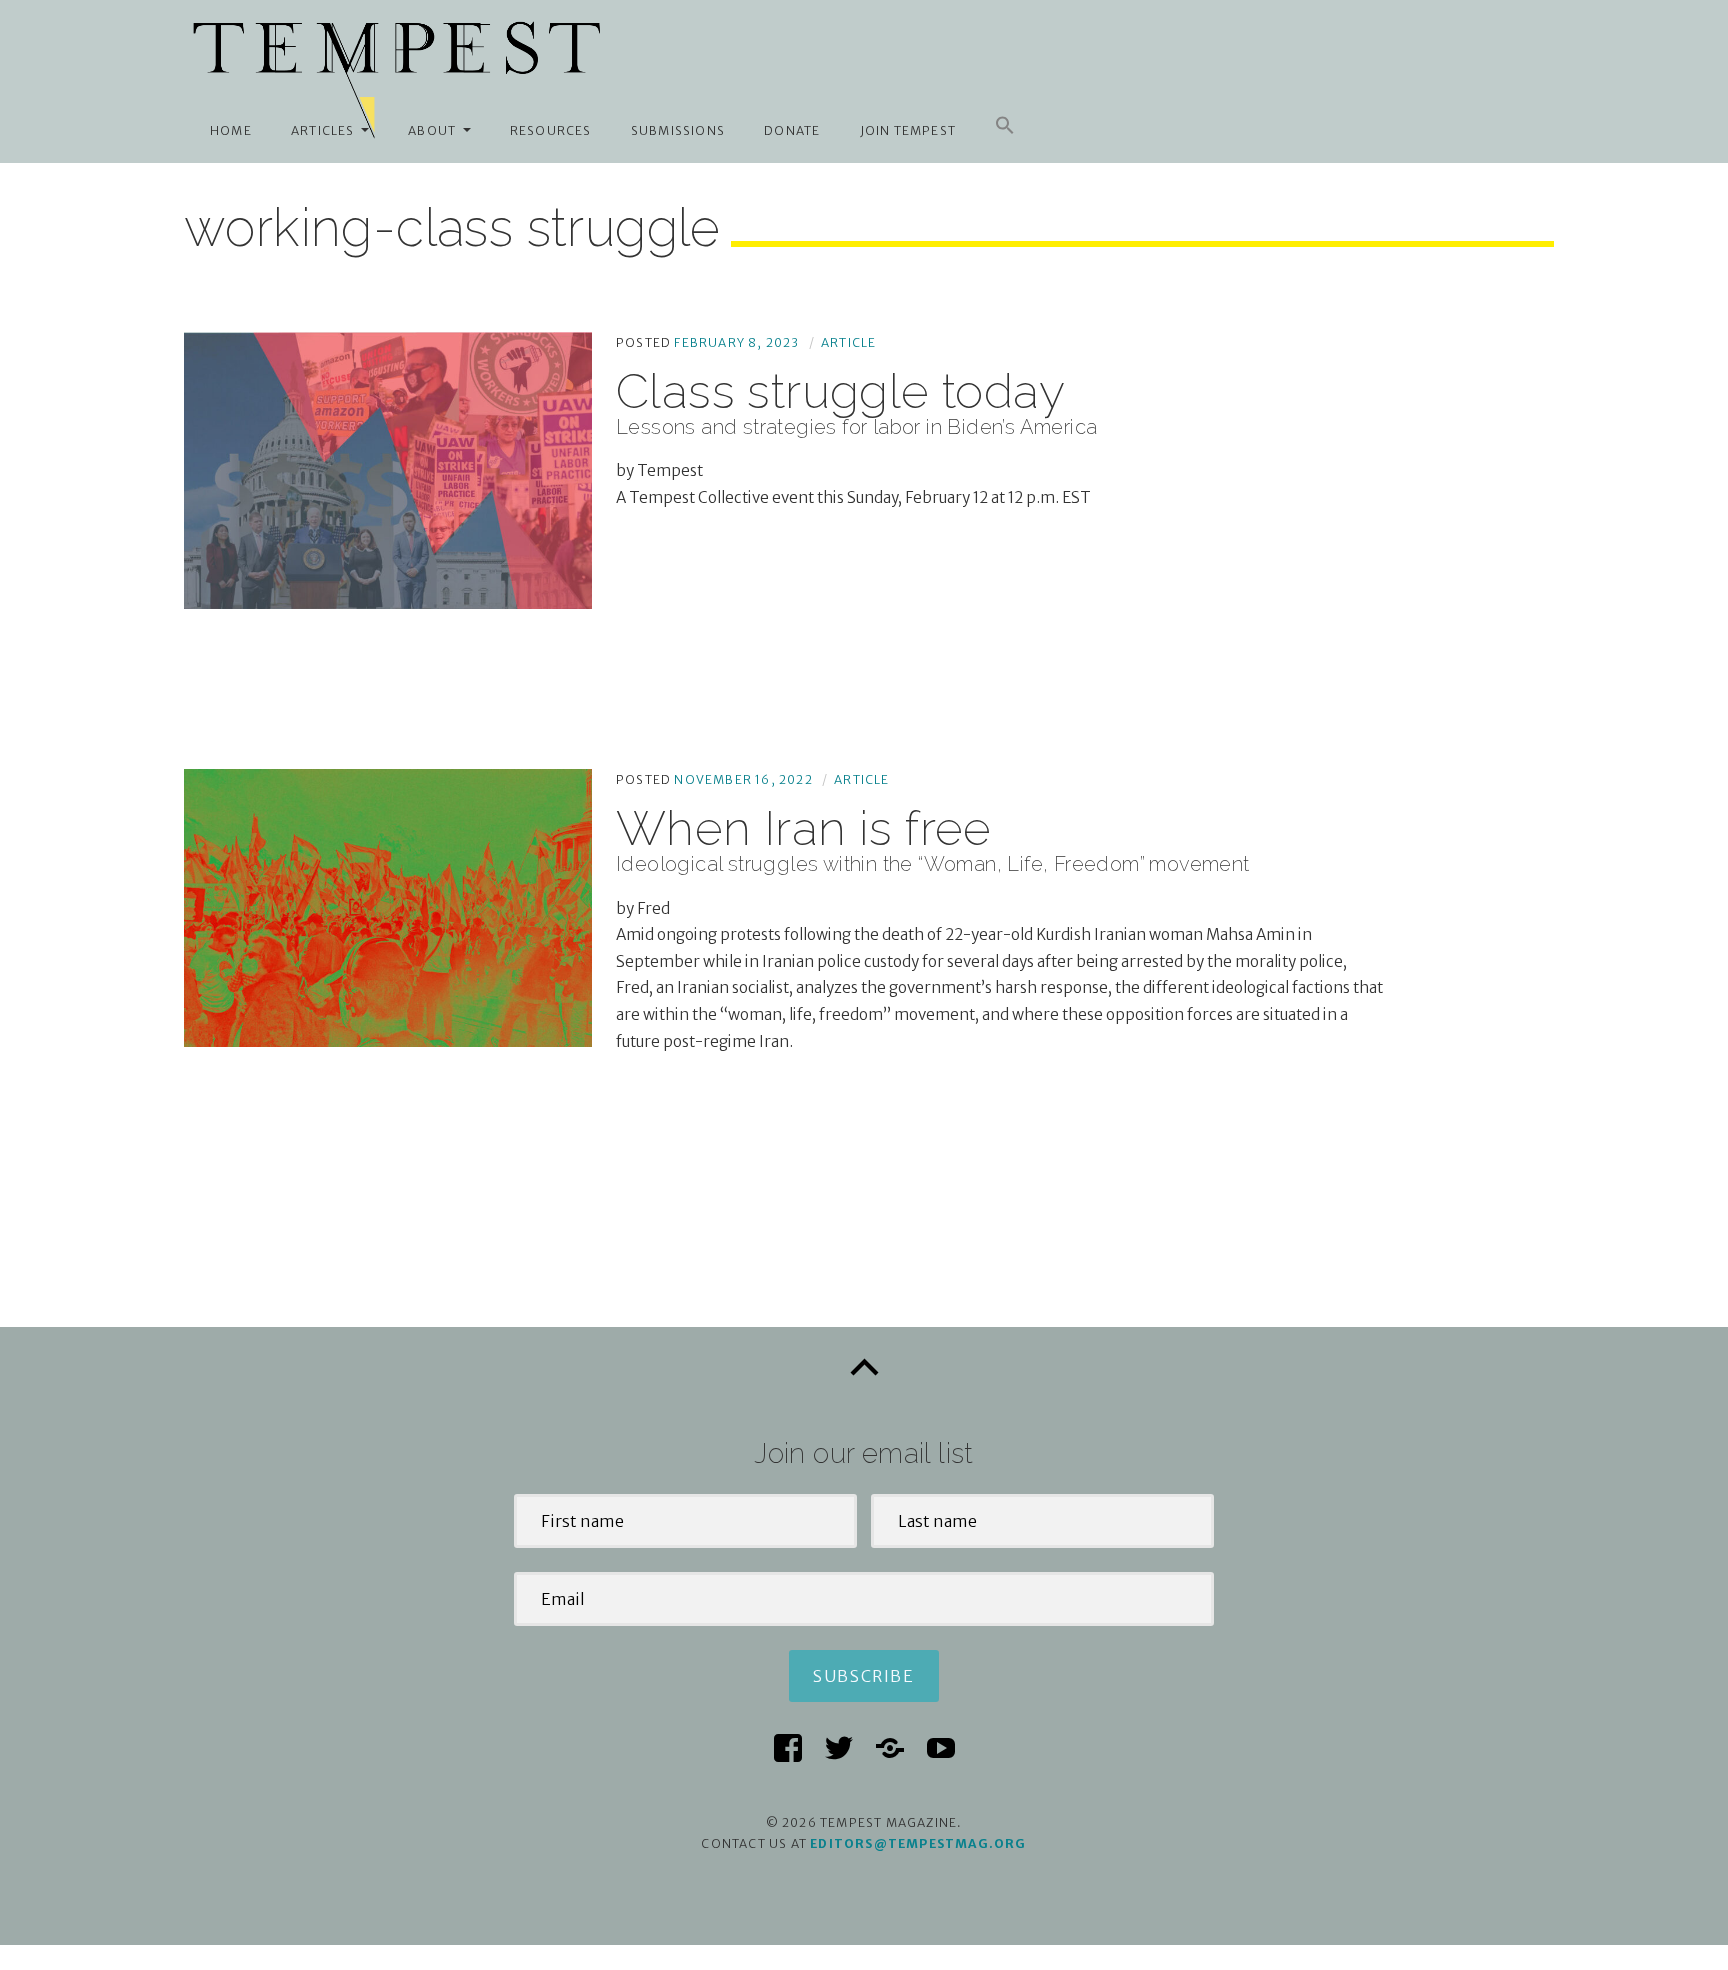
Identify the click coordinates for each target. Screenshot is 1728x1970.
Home (231, 130)
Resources (551, 130)
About (432, 130)
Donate (792, 130)
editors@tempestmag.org (918, 1843)
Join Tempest (908, 130)
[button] (1005, 126)
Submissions (678, 130)
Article (848, 342)
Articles (323, 130)
